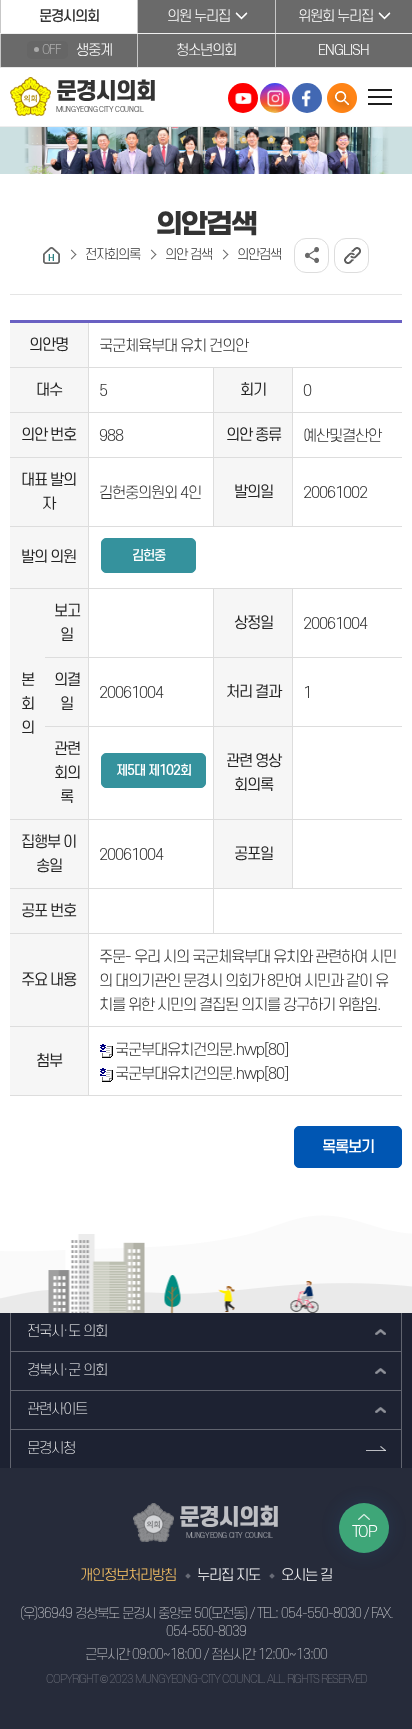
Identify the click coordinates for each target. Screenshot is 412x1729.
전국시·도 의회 (67, 1331)
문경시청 (51, 1448)
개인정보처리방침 (128, 1575)
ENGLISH (343, 50)
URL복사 (351, 255)
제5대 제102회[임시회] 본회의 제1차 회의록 (153, 775)
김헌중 (148, 555)
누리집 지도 (228, 1575)
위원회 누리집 (335, 16)
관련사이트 (57, 1409)
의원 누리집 (198, 16)
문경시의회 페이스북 (307, 98)
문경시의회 (69, 16)
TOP (364, 1532)
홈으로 (51, 255)
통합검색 (342, 98)
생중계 (77, 50)
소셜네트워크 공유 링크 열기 (311, 255)
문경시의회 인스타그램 (275, 98)
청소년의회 (206, 50)
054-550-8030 (321, 1613)
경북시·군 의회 (67, 1370)
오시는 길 (306, 1575)
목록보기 (348, 1147)
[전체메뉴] (379, 96)
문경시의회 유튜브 (243, 98)
